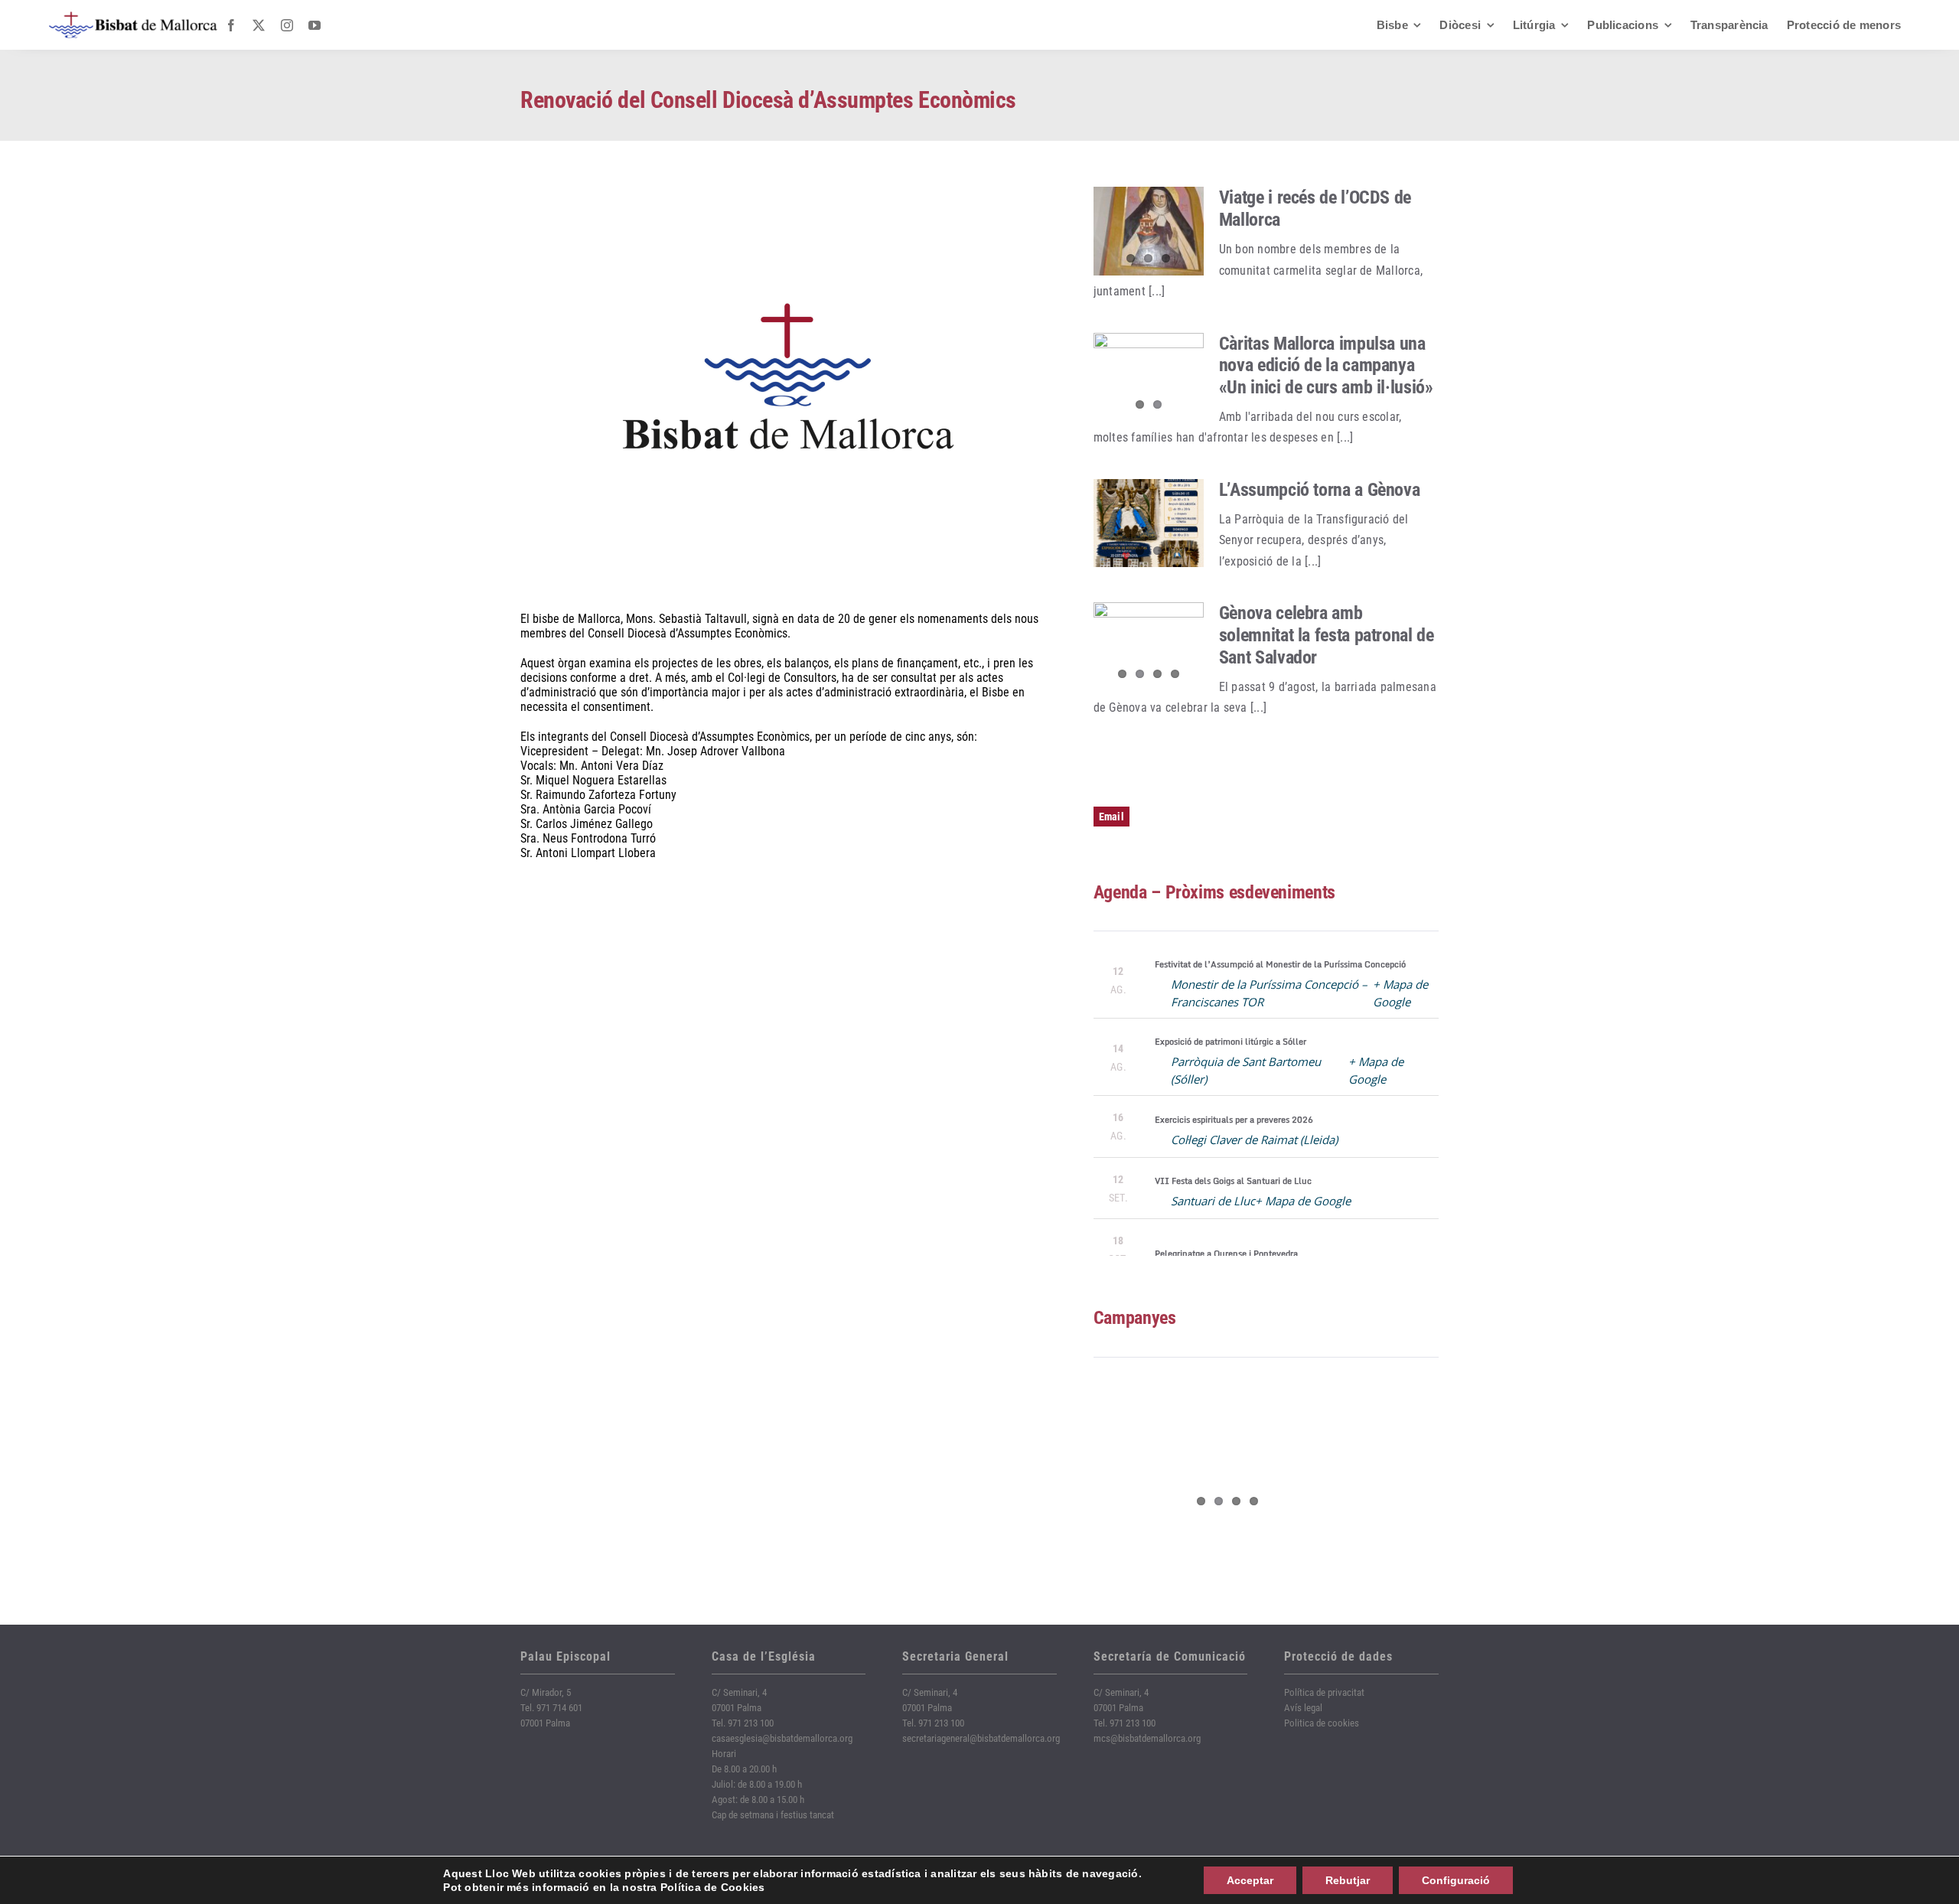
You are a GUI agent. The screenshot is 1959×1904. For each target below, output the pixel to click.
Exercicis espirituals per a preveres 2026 (1234, 1120)
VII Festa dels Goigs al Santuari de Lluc (1233, 1181)
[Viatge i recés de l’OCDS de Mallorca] (1149, 231)
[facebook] (231, 25)
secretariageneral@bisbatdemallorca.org (981, 1738)
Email (1112, 817)
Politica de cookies (1322, 1723)
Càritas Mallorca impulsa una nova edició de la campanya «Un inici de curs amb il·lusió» (1326, 366)
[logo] (133, 17)
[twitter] (259, 25)
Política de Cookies (713, 1887)
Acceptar (1250, 1880)
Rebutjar (1348, 1880)
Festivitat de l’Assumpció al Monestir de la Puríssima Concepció (1280, 964)
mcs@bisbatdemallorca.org (1147, 1738)
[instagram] (287, 25)
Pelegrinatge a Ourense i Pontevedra (1226, 1254)
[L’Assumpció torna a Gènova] (1149, 523)
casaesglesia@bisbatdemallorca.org (782, 1738)
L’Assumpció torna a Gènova (1320, 490)
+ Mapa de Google (1303, 1201)
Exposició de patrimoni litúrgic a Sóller (1230, 1042)
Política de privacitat (1324, 1692)
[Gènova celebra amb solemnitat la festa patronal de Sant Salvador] (1149, 647)
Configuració (1456, 1880)
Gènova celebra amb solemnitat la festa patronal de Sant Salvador (1327, 635)
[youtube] (315, 25)
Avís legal (1303, 1708)
